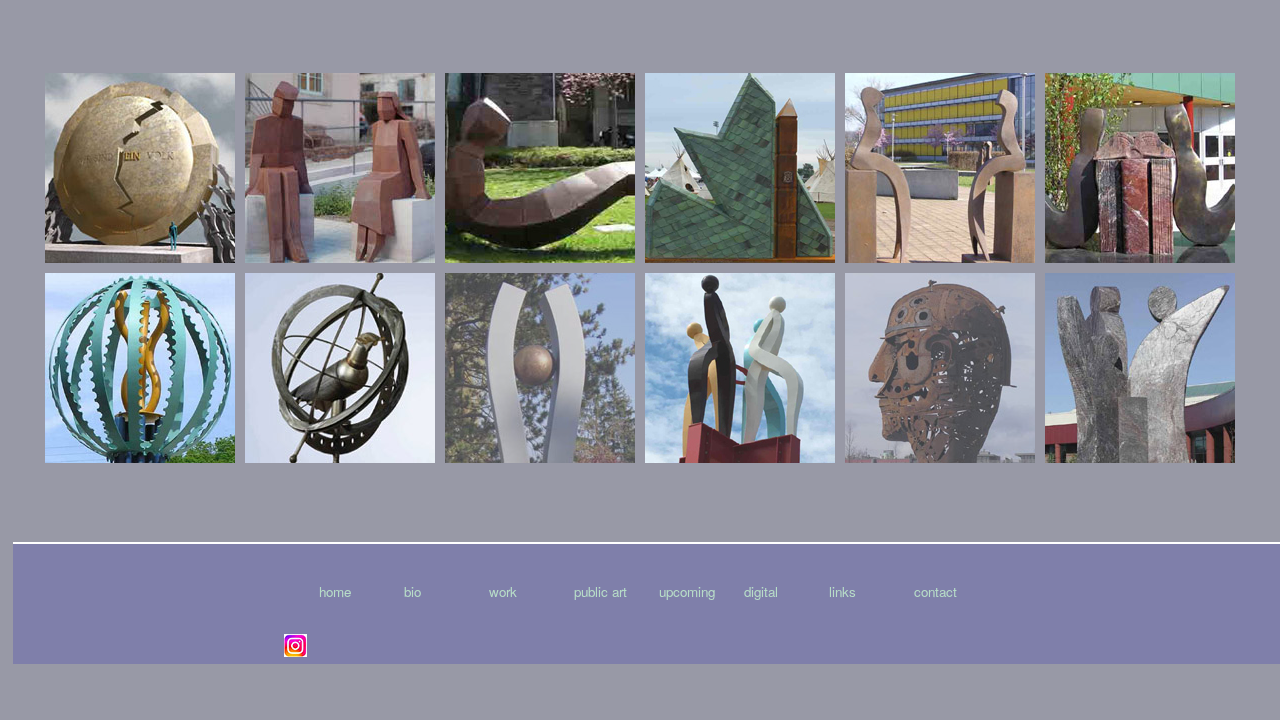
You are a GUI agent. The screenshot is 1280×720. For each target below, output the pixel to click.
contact (935, 591)
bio (412, 591)
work (503, 591)
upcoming (687, 591)
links (842, 591)
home (335, 591)
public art (600, 591)
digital (761, 591)
